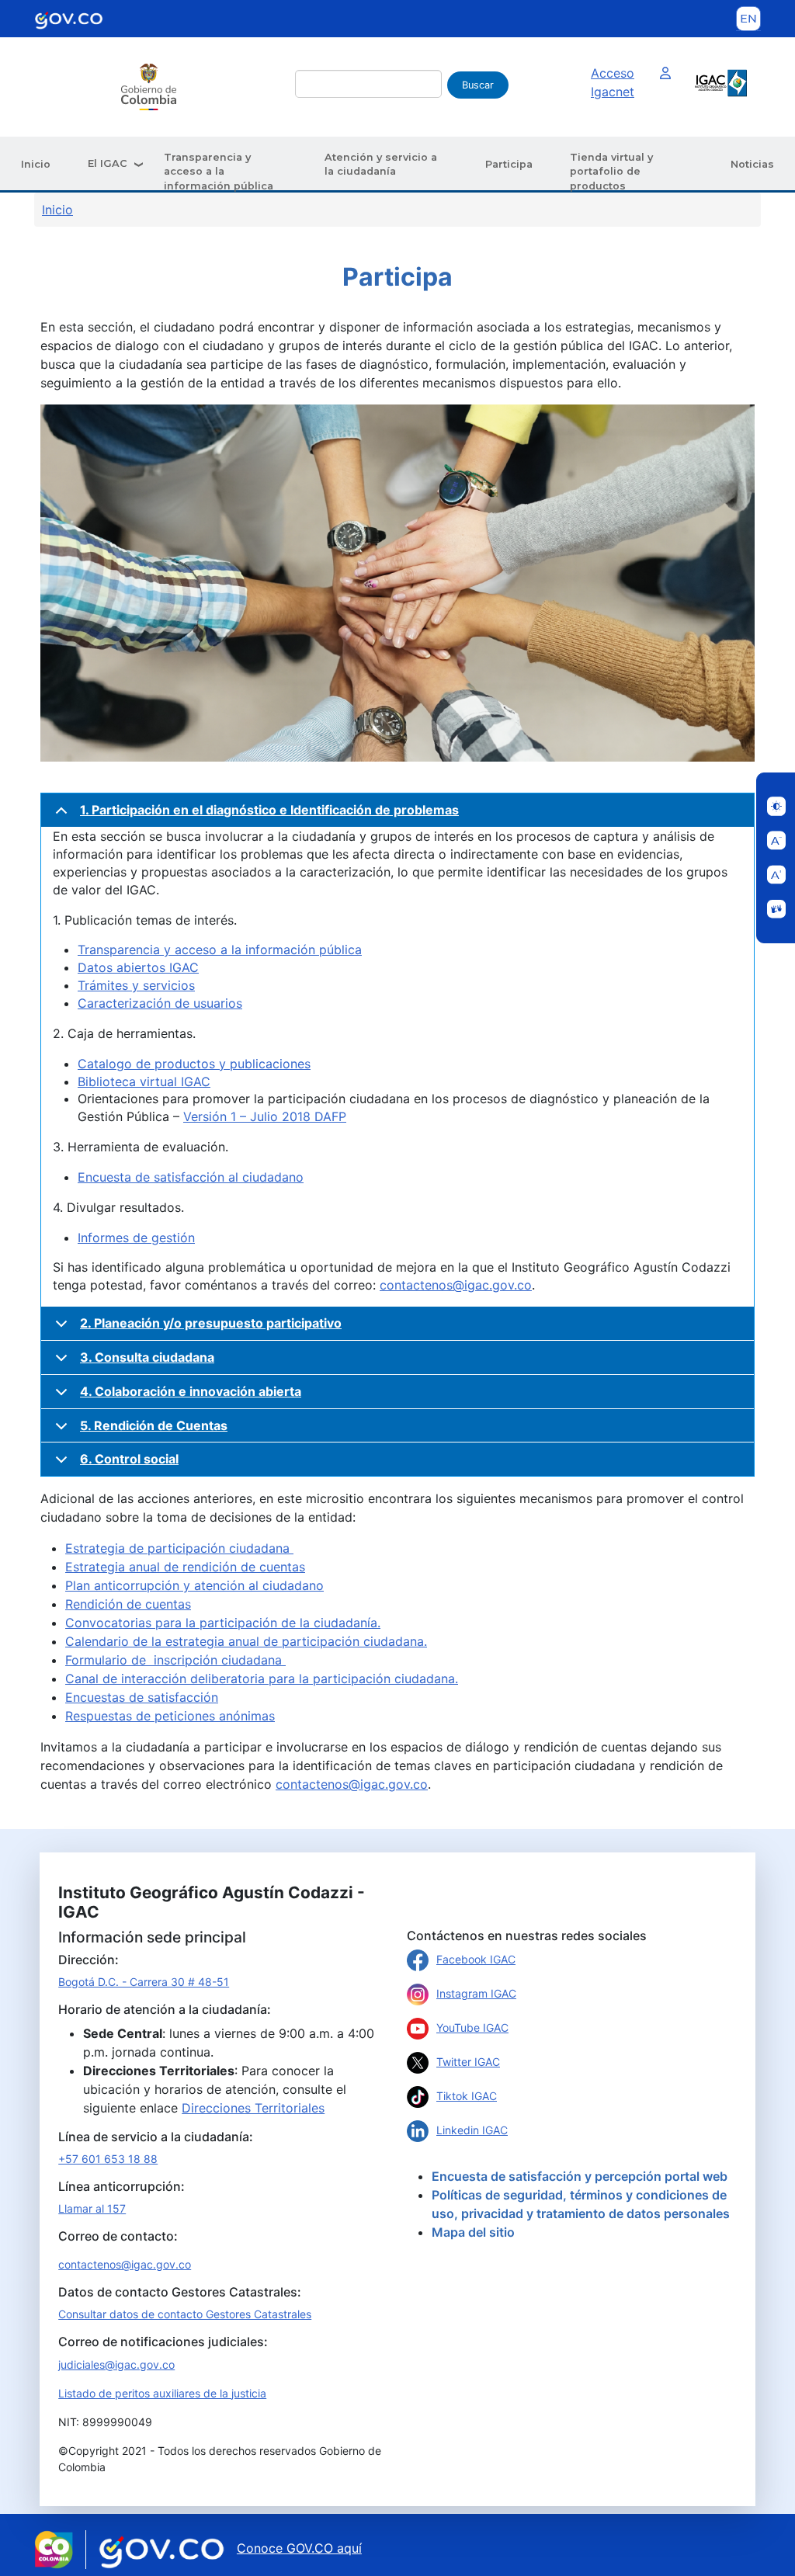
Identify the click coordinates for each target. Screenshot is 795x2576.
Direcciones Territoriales (253, 2108)
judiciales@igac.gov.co (116, 2364)
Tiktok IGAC (467, 2096)
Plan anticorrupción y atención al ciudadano (194, 1585)
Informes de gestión (136, 1238)
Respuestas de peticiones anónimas (170, 1716)
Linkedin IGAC (472, 2130)
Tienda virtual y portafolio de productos (611, 172)
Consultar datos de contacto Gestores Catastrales (185, 2314)
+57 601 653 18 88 (108, 2159)
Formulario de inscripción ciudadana (175, 1660)
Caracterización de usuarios (160, 1003)
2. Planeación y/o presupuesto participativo (211, 1323)
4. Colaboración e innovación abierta (191, 1391)
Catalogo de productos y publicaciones (194, 1064)
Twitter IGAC (468, 2062)
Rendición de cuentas (128, 1604)
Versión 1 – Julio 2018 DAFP (265, 1116)
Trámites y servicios (136, 985)
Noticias (752, 164)
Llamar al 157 (92, 2208)
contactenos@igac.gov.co (456, 1285)
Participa (509, 164)
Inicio (36, 164)
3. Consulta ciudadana (147, 1357)
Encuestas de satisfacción (142, 1697)
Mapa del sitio (473, 2232)
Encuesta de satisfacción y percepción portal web (580, 2176)
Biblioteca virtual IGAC (144, 1081)
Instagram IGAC (476, 1993)
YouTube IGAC (472, 2027)
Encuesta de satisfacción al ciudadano (191, 1177)
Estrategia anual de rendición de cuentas (185, 1567)
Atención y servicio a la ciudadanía (381, 164)
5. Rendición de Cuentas (154, 1425)
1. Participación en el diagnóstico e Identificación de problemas (269, 810)
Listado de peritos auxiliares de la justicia (162, 2393)
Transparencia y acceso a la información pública (219, 172)
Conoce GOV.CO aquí (299, 2548)
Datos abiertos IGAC (138, 967)
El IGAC (108, 163)
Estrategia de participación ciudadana (179, 1548)
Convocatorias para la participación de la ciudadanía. (223, 1623)
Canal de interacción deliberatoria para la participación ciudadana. (262, 1679)
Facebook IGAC (476, 1959)
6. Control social (129, 1459)
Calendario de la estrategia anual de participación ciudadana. (246, 1641)
